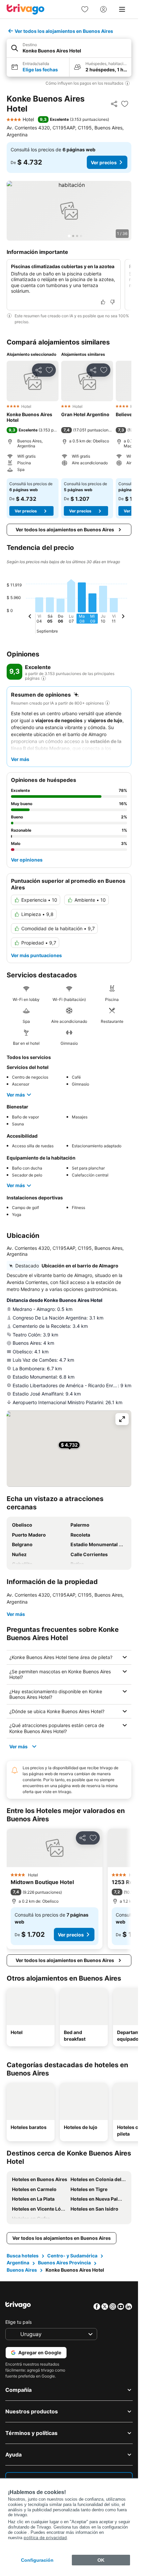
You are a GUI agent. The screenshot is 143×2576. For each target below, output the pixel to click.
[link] (85, 9)
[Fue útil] (103, 302)
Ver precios (104, 162)
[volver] (30, 617)
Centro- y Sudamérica (72, 2256)
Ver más (16, 1095)
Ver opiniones (27, 860)
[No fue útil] (112, 302)
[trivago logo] (26, 9)
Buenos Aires (22, 2270)
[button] (69, 48)
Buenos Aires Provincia (64, 2263)
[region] (69, 211)
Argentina (18, 2263)
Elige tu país (18, 2322)
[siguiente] (123, 617)
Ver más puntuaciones (36, 955)
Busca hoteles (23, 2256)
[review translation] (44, 678)
